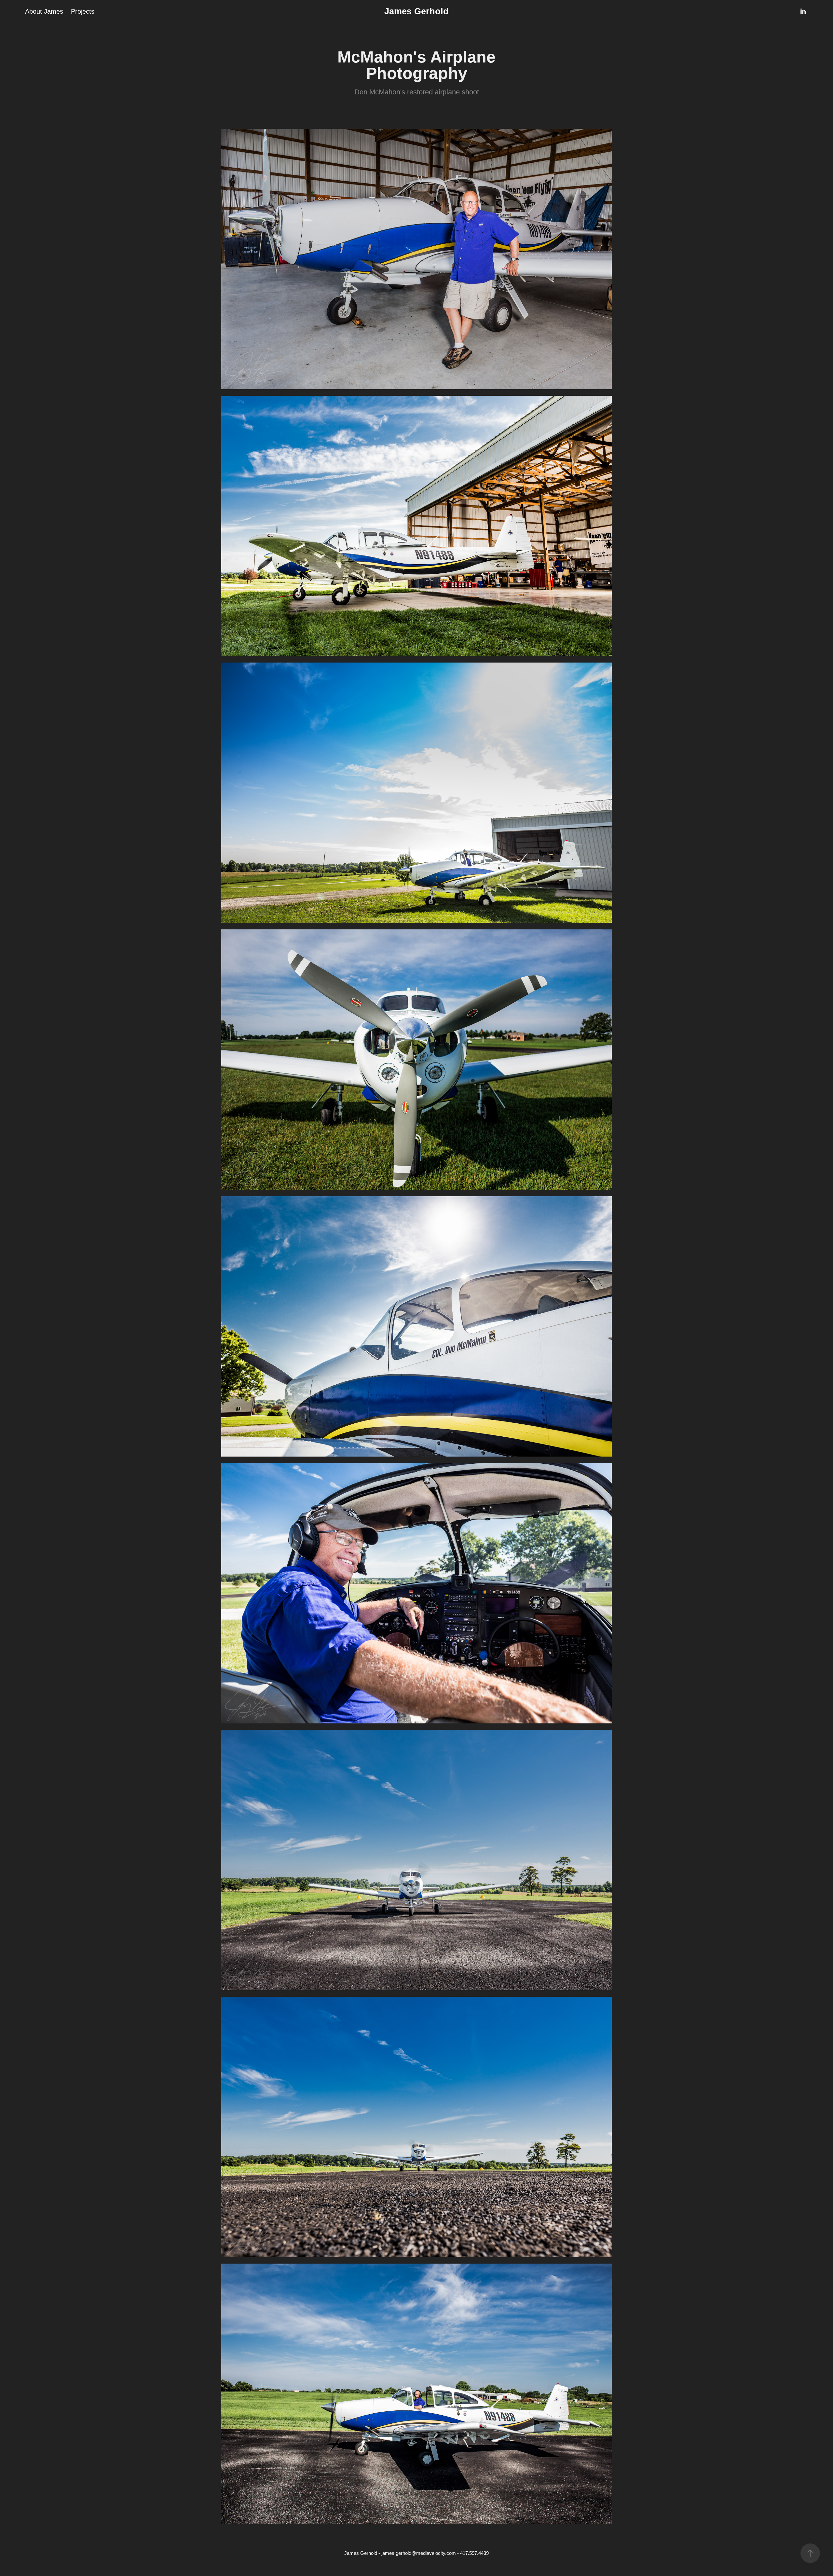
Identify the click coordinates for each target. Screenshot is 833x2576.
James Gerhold (416, 11)
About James (44, 11)
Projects (83, 11)
